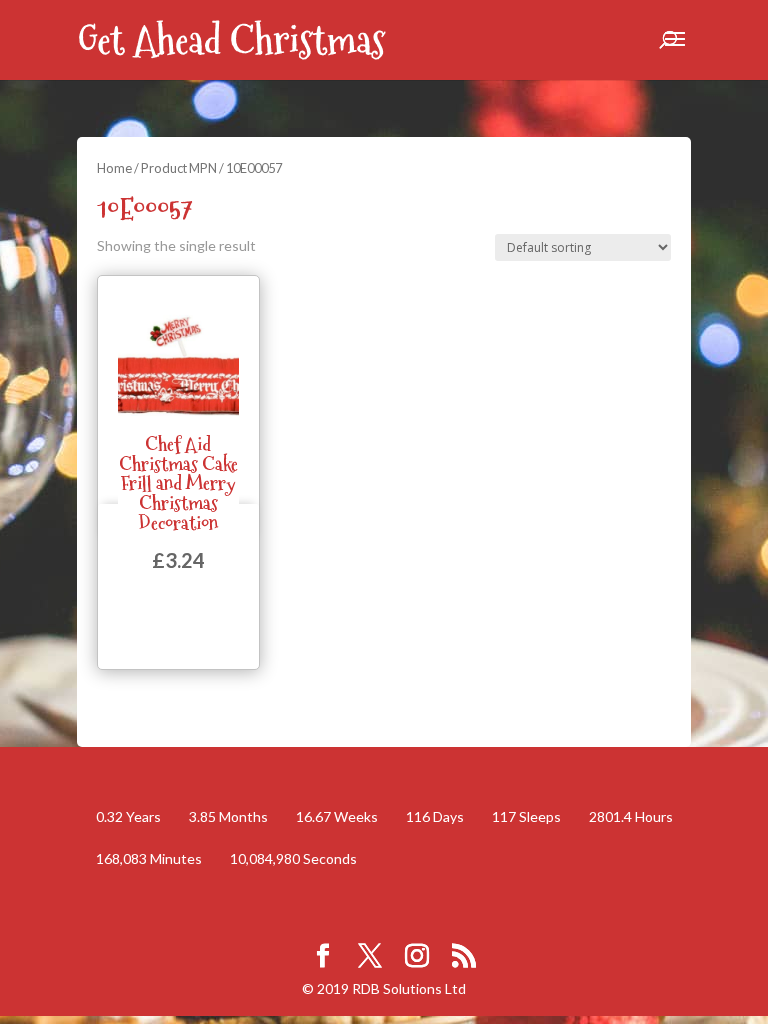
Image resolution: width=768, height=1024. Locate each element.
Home (114, 168)
